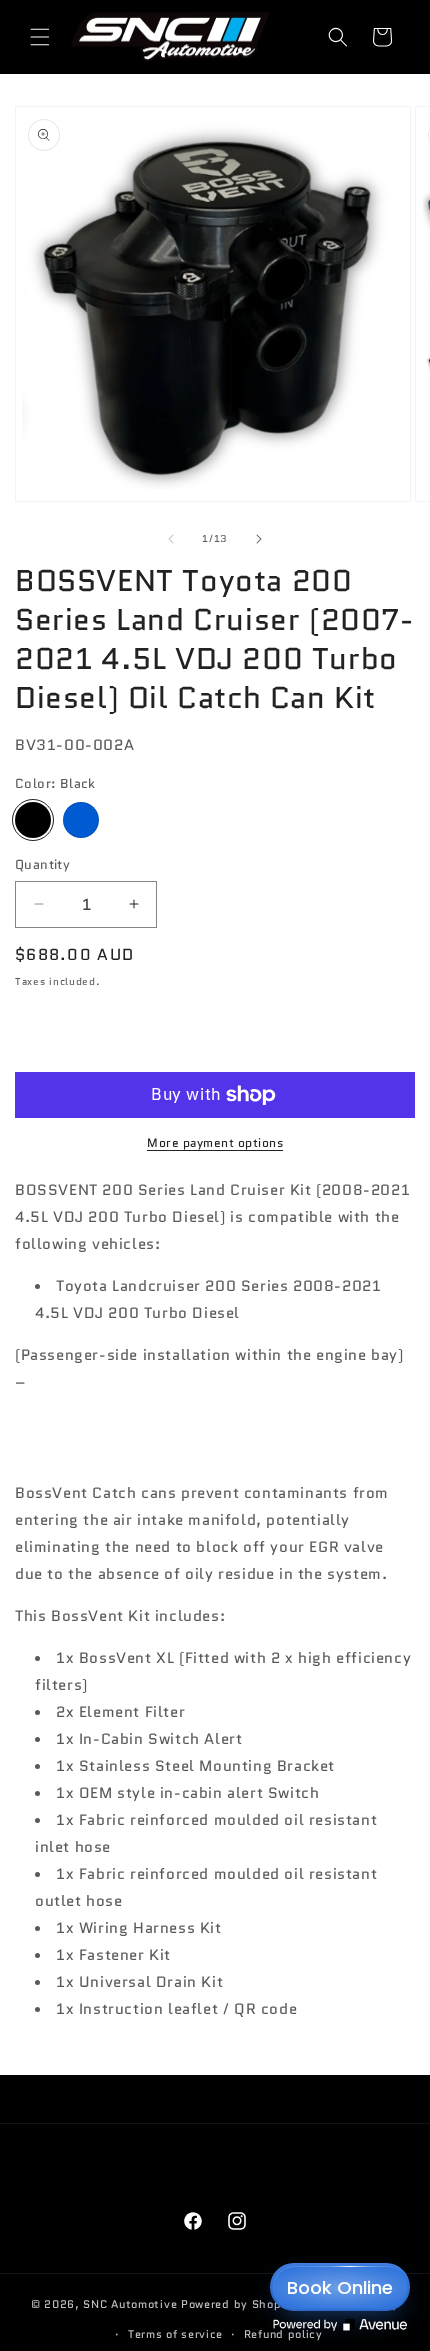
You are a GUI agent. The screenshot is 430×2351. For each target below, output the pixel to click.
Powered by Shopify (239, 2303)
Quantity (42, 864)
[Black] (33, 820)
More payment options (215, 1142)
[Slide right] (259, 539)
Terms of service (175, 2334)
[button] (40, 37)
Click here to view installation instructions (192, 1382)
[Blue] (81, 820)
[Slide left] (171, 539)
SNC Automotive (130, 2303)
